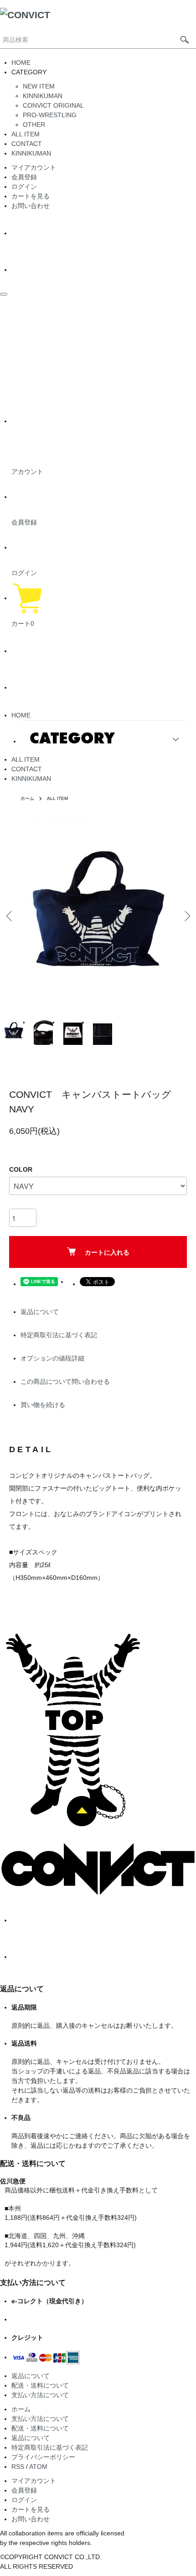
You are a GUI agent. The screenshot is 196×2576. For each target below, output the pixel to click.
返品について (40, 1312)
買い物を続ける (43, 1405)
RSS (18, 2467)
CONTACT (27, 144)
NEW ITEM (39, 86)
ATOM (38, 2467)
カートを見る (31, 196)
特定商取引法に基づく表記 (59, 1335)
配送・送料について (40, 2385)
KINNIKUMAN (43, 96)
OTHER (34, 125)
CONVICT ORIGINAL (53, 105)
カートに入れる (107, 1252)
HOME (21, 62)
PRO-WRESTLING (50, 115)
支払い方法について (40, 2395)
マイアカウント (34, 167)
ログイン (24, 187)
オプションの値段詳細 (52, 1358)
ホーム (27, 798)
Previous (10, 916)
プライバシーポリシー (43, 2457)
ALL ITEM (26, 134)
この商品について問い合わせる (65, 1381)
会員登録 (24, 177)
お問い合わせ (31, 206)
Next (186, 916)
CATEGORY (72, 738)
